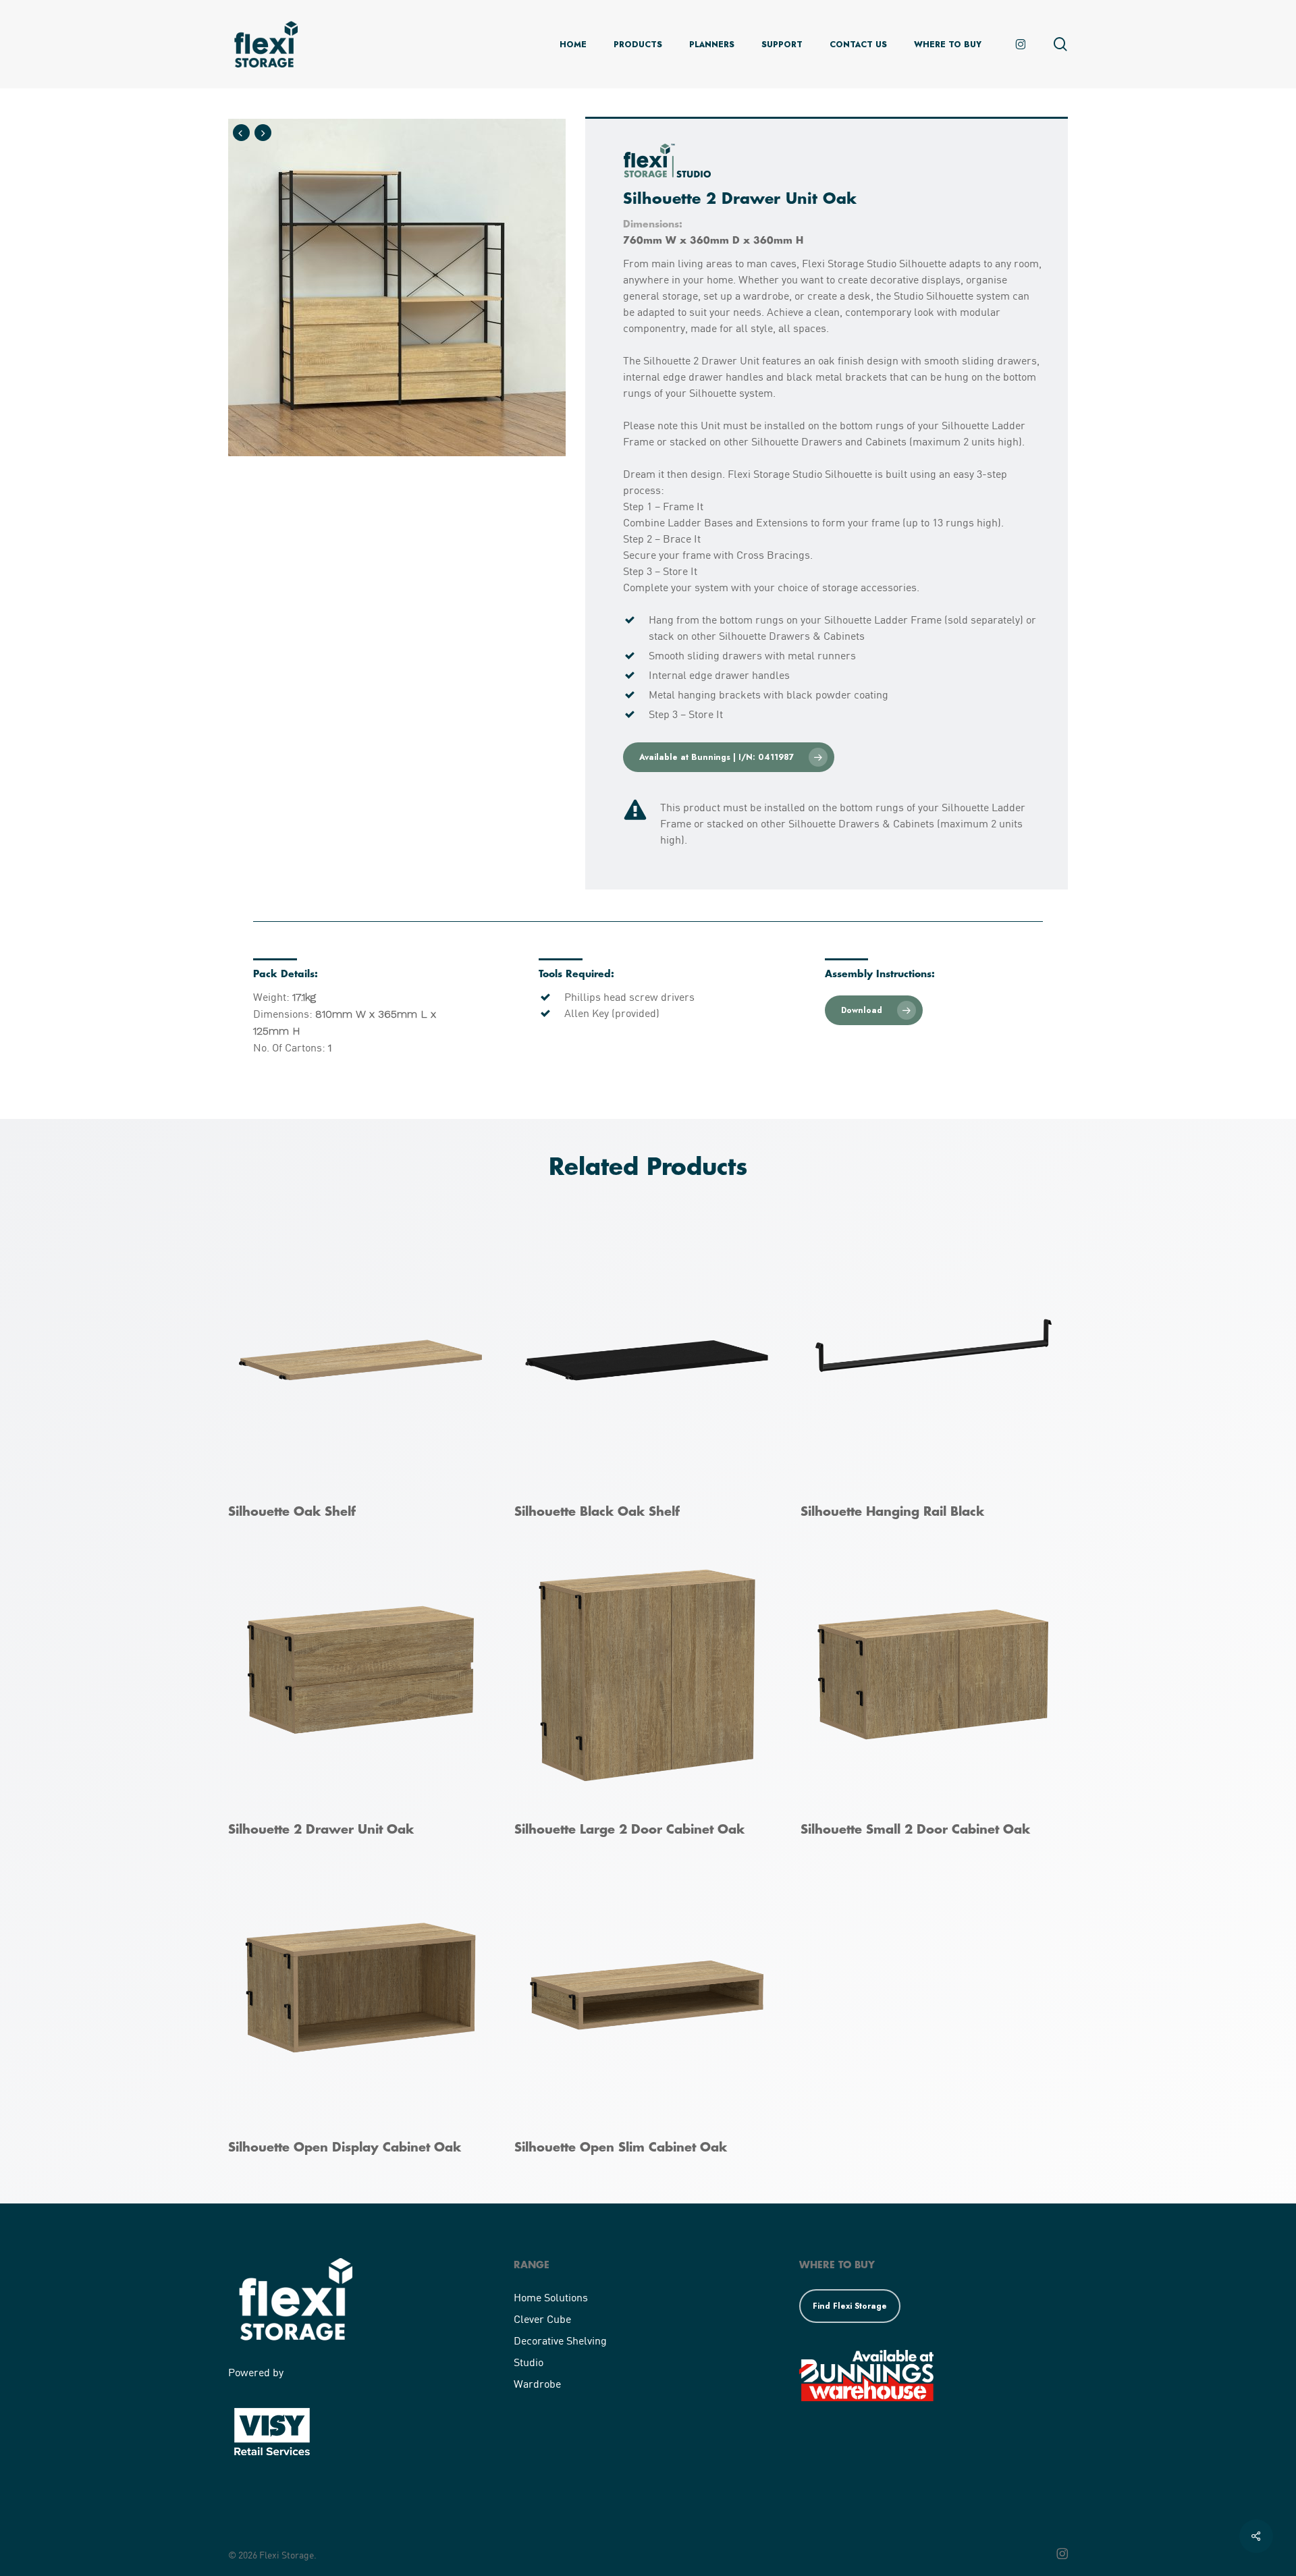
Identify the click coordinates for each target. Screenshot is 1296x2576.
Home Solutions (551, 2297)
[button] (729, 757)
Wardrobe (537, 2383)
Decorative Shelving (560, 2340)
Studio (529, 2362)
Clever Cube (542, 2319)
